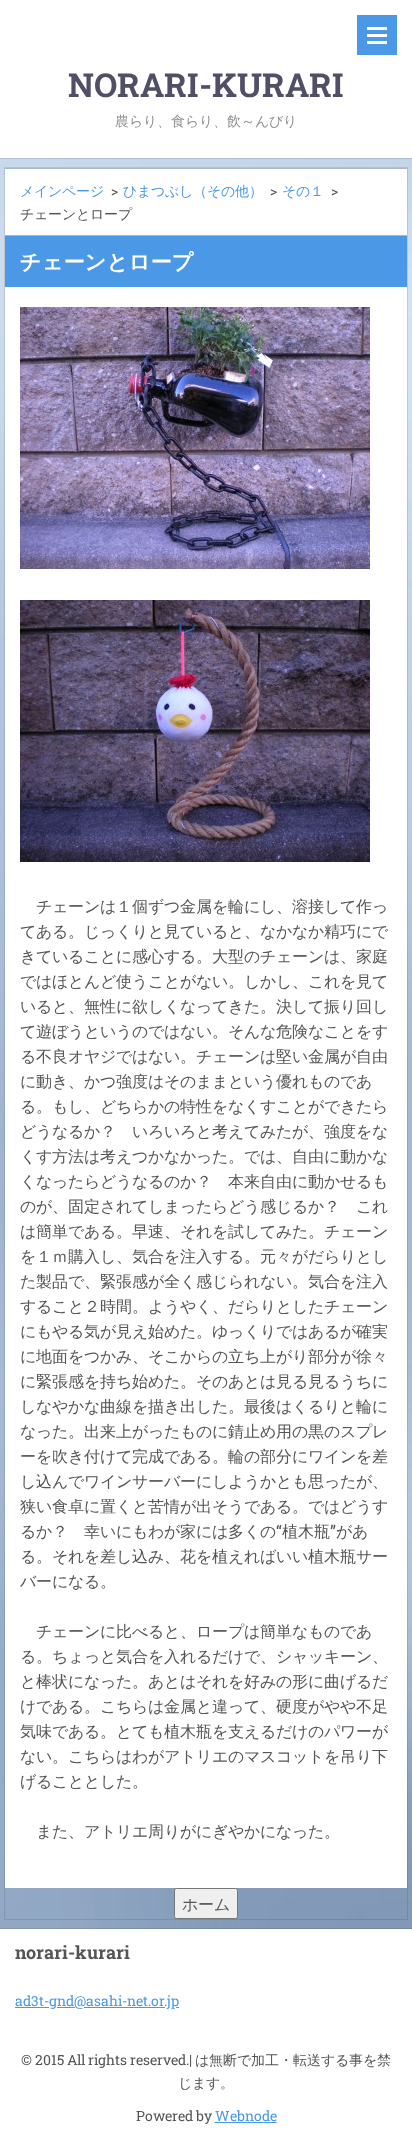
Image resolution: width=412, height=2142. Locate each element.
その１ (303, 190)
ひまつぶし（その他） (193, 190)
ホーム (206, 1903)
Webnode (246, 2115)
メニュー (377, 35)
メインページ (62, 190)
